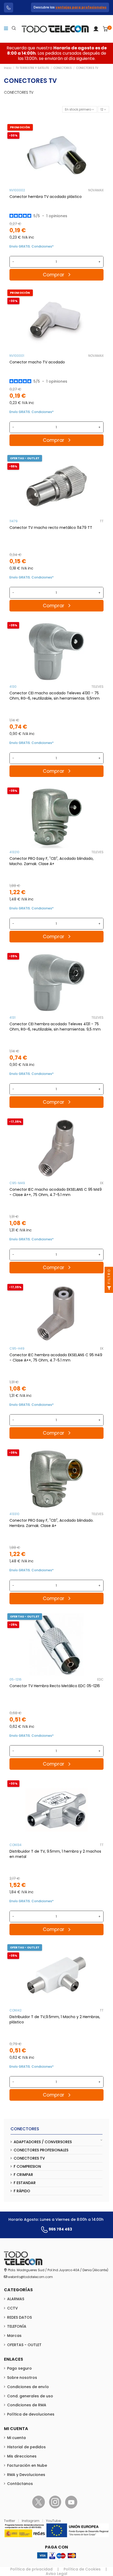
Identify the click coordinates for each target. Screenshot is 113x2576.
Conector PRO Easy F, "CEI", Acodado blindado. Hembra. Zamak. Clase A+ (52, 1523)
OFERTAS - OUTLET (24, 2345)
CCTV (12, 2308)
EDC (100, 1679)
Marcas (14, 2336)
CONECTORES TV (29, 2158)
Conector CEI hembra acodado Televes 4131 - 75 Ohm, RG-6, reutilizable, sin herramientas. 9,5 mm (55, 1027)
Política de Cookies (82, 2569)
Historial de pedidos (26, 2447)
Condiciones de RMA (27, 2405)
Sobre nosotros (22, 2378)
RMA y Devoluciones (26, 2475)
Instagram (31, 2521)
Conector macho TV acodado (37, 362)
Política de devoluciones (31, 2414)
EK (102, 1183)
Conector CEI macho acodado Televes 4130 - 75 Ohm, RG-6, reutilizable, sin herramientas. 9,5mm (55, 696)
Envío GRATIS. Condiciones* (32, 246)
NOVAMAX (96, 190)
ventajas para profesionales (81, 7)
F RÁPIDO (22, 2191)
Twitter (10, 2521)
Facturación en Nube (27, 2465)
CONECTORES (25, 2129)
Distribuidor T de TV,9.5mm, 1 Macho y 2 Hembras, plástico (55, 2019)
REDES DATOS (19, 2317)
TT (102, 521)
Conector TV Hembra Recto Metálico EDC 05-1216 (55, 1686)
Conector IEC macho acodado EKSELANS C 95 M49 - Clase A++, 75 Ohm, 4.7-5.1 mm (56, 1192)
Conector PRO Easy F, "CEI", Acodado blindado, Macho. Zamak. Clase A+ (52, 861)
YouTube (53, 2521)
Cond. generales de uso (30, 2396)
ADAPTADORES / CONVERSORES (43, 2142)
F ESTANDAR (25, 2183)
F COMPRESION (27, 2166)
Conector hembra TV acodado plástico (46, 197)
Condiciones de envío (28, 2387)
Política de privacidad (31, 2569)
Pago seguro (19, 2368)
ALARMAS (16, 2299)
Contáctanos (20, 2484)
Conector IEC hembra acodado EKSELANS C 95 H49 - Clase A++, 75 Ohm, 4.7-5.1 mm (56, 1358)
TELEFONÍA (17, 2326)
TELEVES (97, 687)
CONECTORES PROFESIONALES (41, 2150)
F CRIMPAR (23, 2175)
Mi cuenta (16, 2438)
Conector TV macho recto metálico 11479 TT (51, 528)
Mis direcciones (22, 2456)
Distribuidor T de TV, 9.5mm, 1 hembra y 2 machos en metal (55, 1854)
